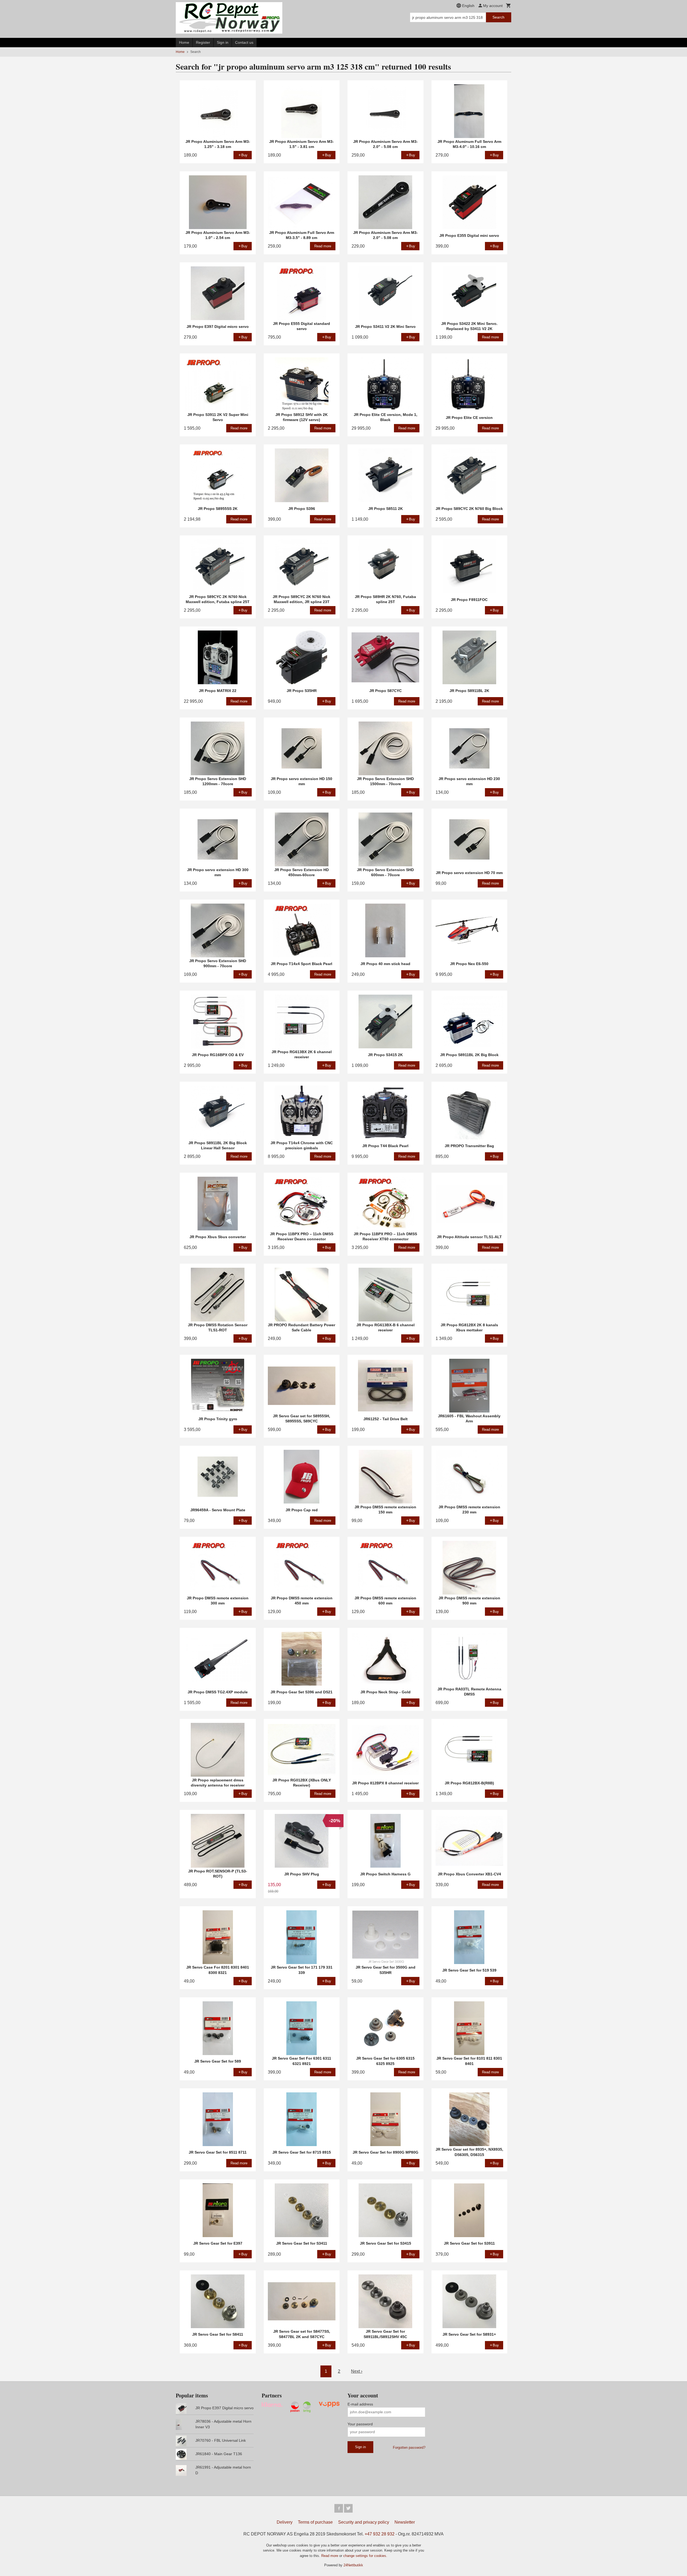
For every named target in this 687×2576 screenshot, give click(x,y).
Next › (357, 2371)
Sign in (223, 42)
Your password (360, 2424)
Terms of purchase (315, 2522)
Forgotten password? (409, 2448)
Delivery (285, 2522)
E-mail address (360, 2404)
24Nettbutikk (353, 2565)
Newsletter (405, 2522)
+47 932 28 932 (380, 2534)
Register (203, 42)
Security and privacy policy (364, 2522)
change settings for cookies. (365, 2556)
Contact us (244, 42)
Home (184, 42)
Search (498, 17)
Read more (330, 2556)
